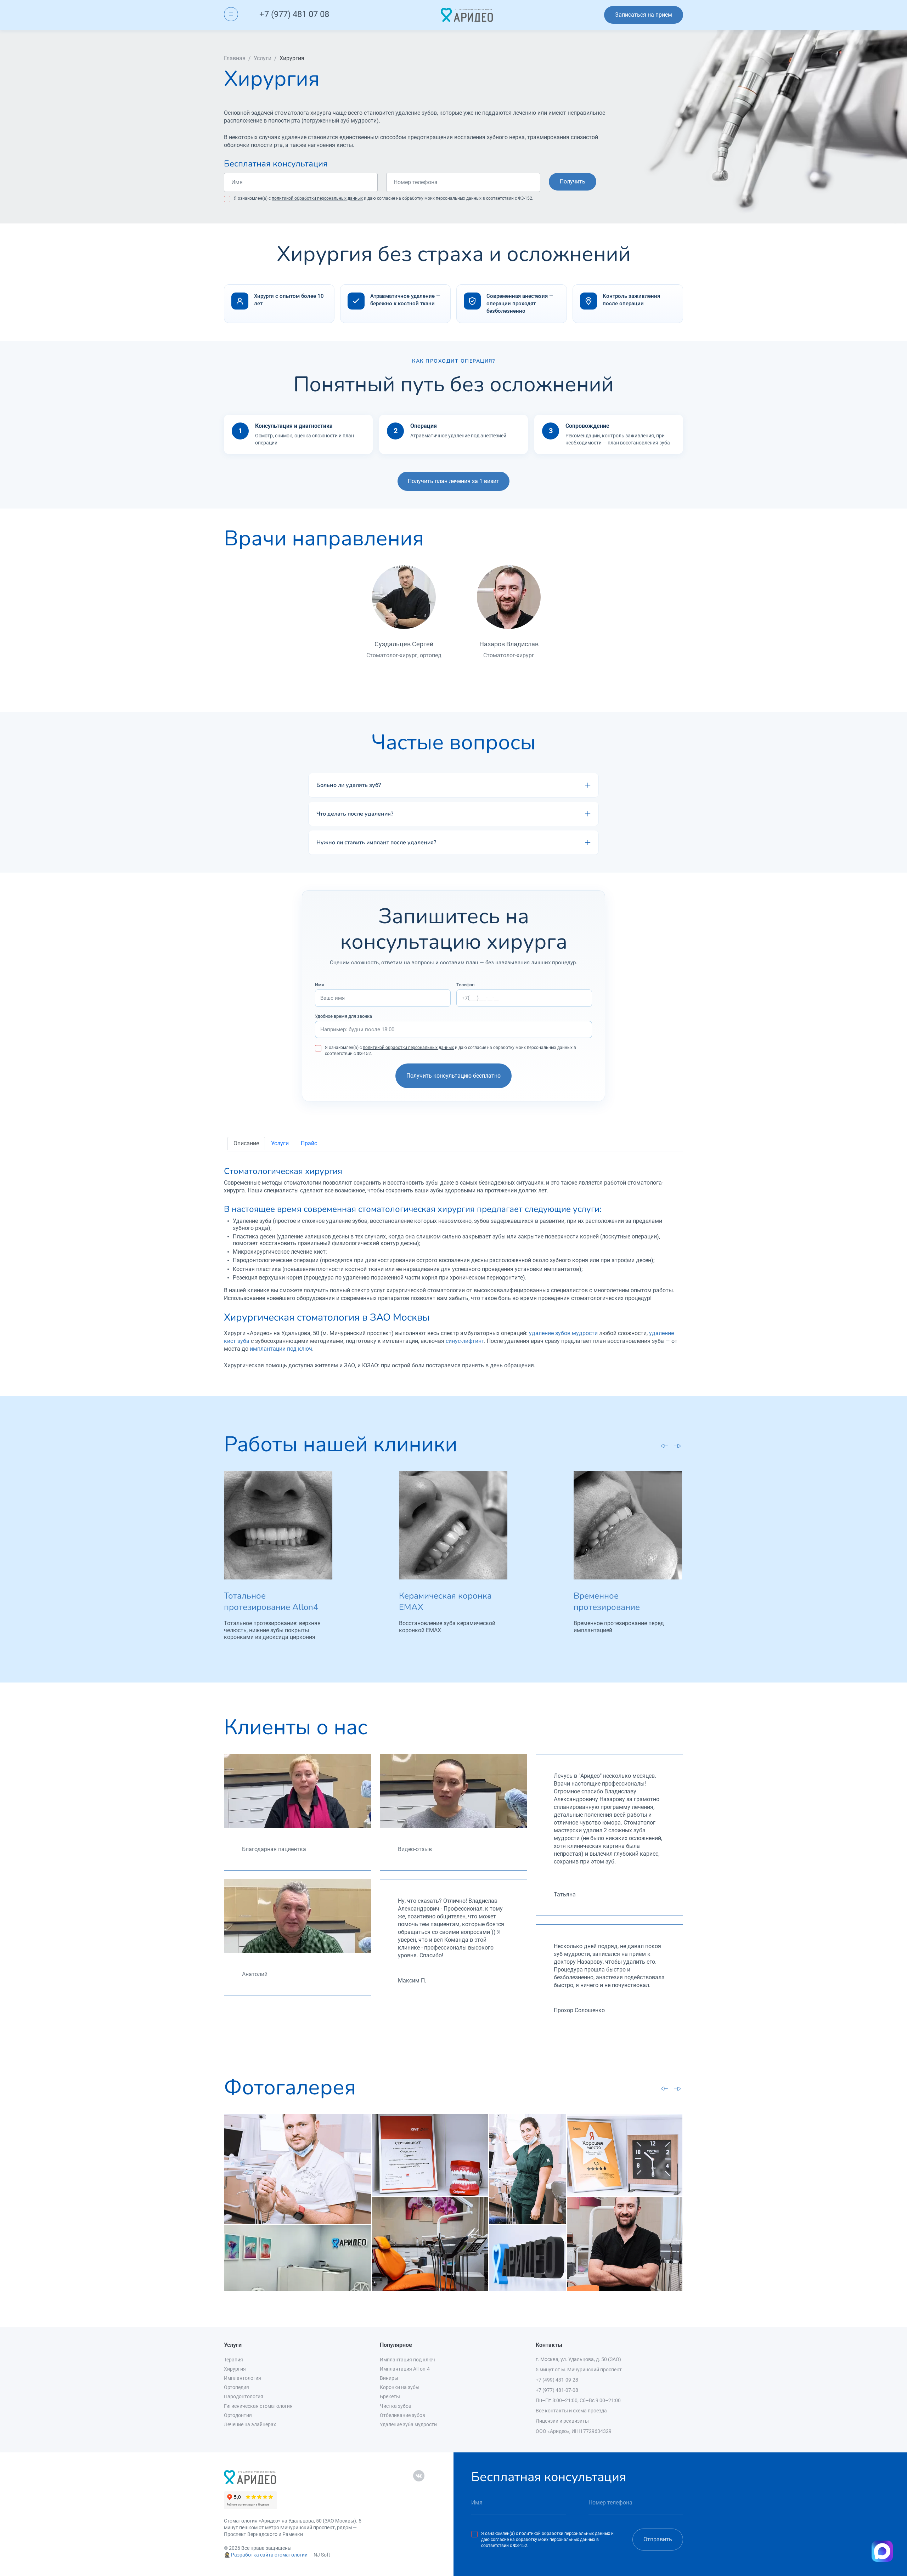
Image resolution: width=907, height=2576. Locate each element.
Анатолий (255, 1974)
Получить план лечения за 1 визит (453, 481)
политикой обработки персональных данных (317, 198)
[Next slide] (677, 1446)
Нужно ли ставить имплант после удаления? (376, 842)
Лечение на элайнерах (250, 2424)
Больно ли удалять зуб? (349, 785)
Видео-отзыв (415, 1849)
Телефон (465, 985)
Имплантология (243, 2378)
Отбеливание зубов (402, 2415)
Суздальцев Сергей (404, 644)
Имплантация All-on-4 (405, 2369)
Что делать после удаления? (355, 814)
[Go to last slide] (665, 1445)
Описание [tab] (246, 1143)
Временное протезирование (607, 1601)
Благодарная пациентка (274, 1849)
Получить (573, 181)
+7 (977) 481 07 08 (294, 14)
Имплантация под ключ (407, 2360)
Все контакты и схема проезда (571, 2411)
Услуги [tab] (280, 1143)
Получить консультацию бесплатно (453, 1076)
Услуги (263, 58)
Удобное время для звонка (343, 1016)
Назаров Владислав (509, 644)
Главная (235, 58)
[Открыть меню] (231, 14)
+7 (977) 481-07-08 (557, 2390)
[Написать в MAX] (882, 2551)
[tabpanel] (453, 1268)
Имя (320, 985)
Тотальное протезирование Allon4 (271, 1601)
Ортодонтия (238, 2415)
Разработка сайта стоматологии (269, 2555)
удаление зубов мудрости (563, 1333)
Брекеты (390, 2396)
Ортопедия (236, 2387)
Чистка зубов (396, 2406)
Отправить (658, 2539)
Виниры (389, 2378)
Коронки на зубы (400, 2387)
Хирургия (235, 2369)
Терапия (233, 2360)
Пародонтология (244, 2396)
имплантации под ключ (281, 1349)
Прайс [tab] (309, 1143)
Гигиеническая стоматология (258, 2406)
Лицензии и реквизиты (562, 2421)
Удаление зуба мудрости (408, 2424)
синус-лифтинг (465, 1341)
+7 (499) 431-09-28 (557, 2380)
